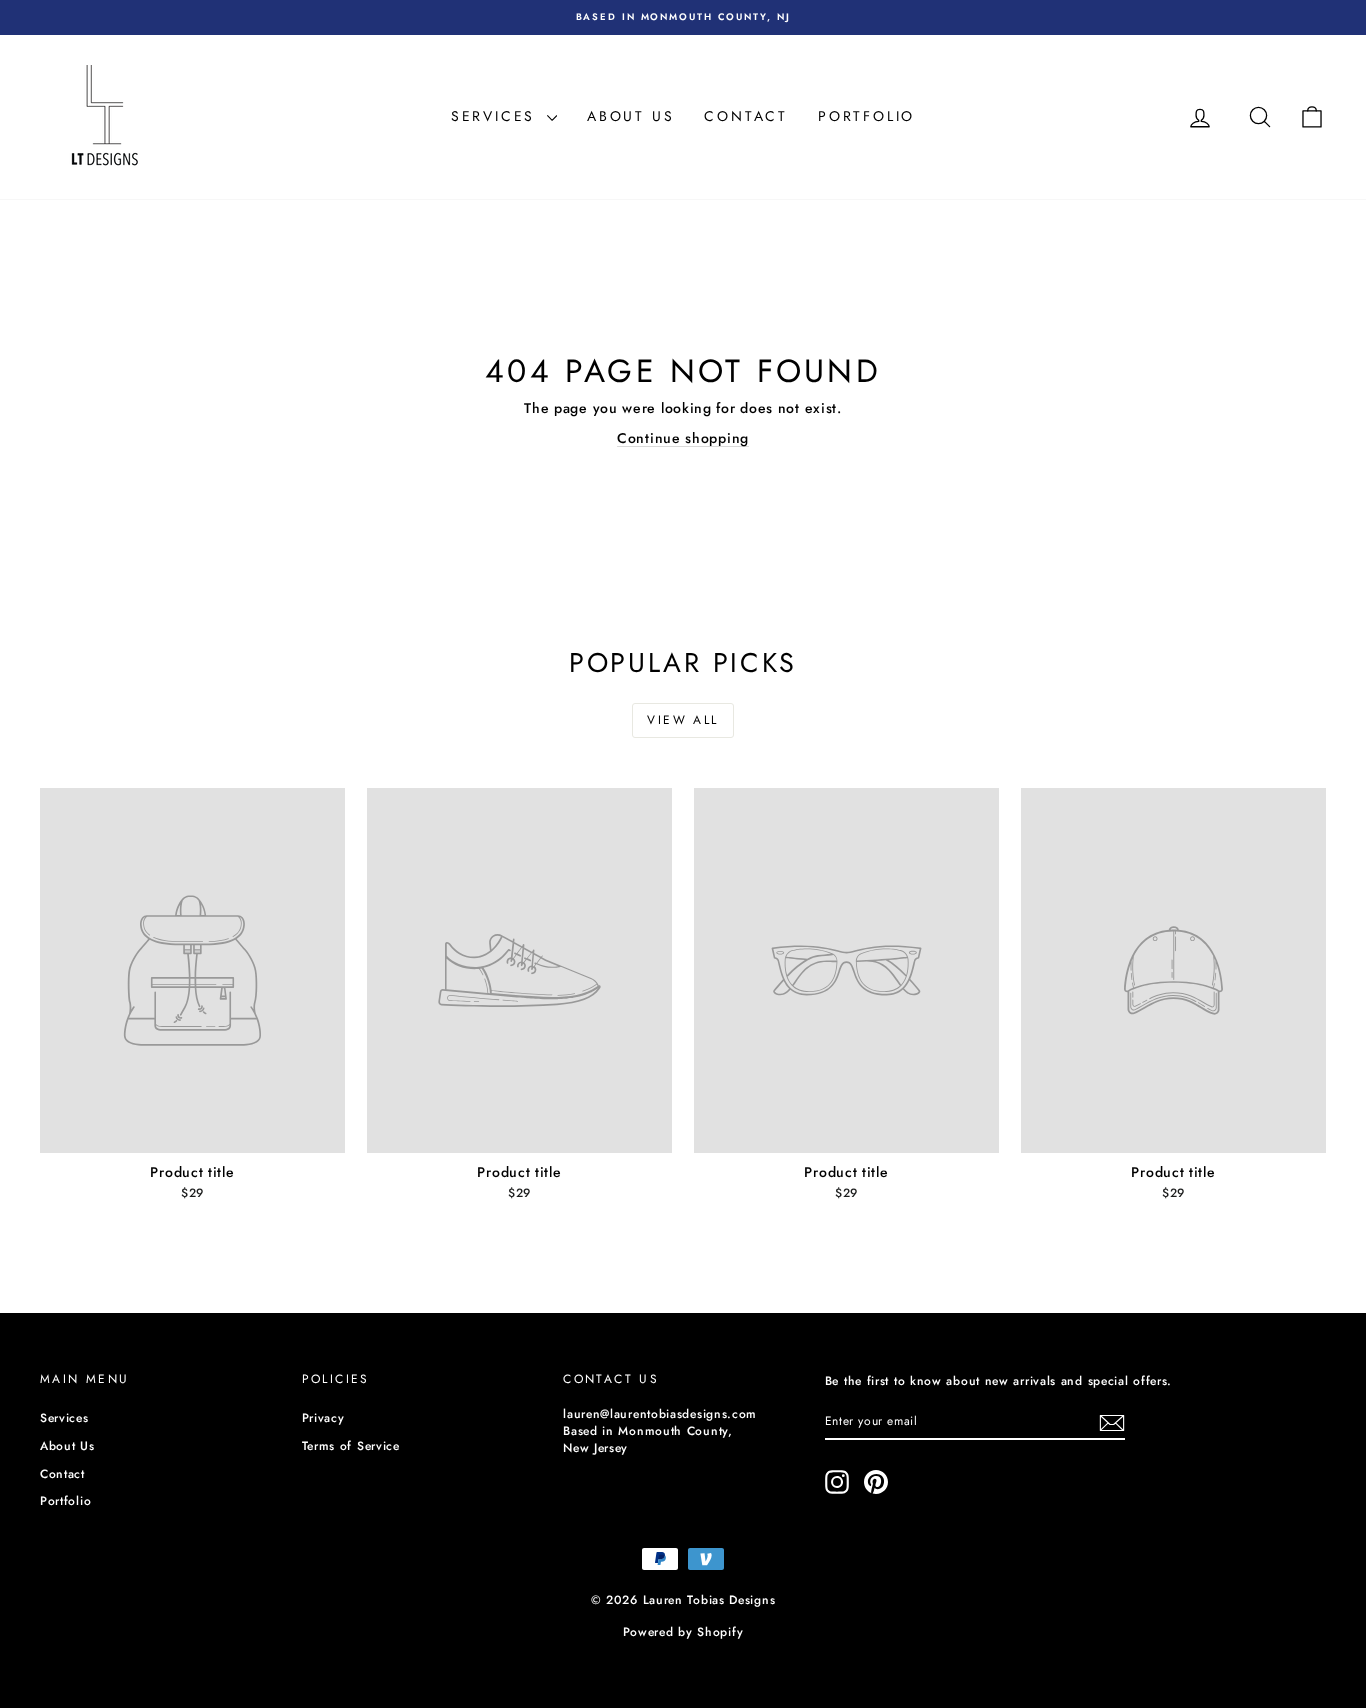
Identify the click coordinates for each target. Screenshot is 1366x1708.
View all (682, 720)
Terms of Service (351, 1446)
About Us (630, 116)
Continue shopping (683, 438)
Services (496, 116)
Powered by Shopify (683, 1632)
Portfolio (866, 116)
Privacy (323, 1418)
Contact (746, 116)
